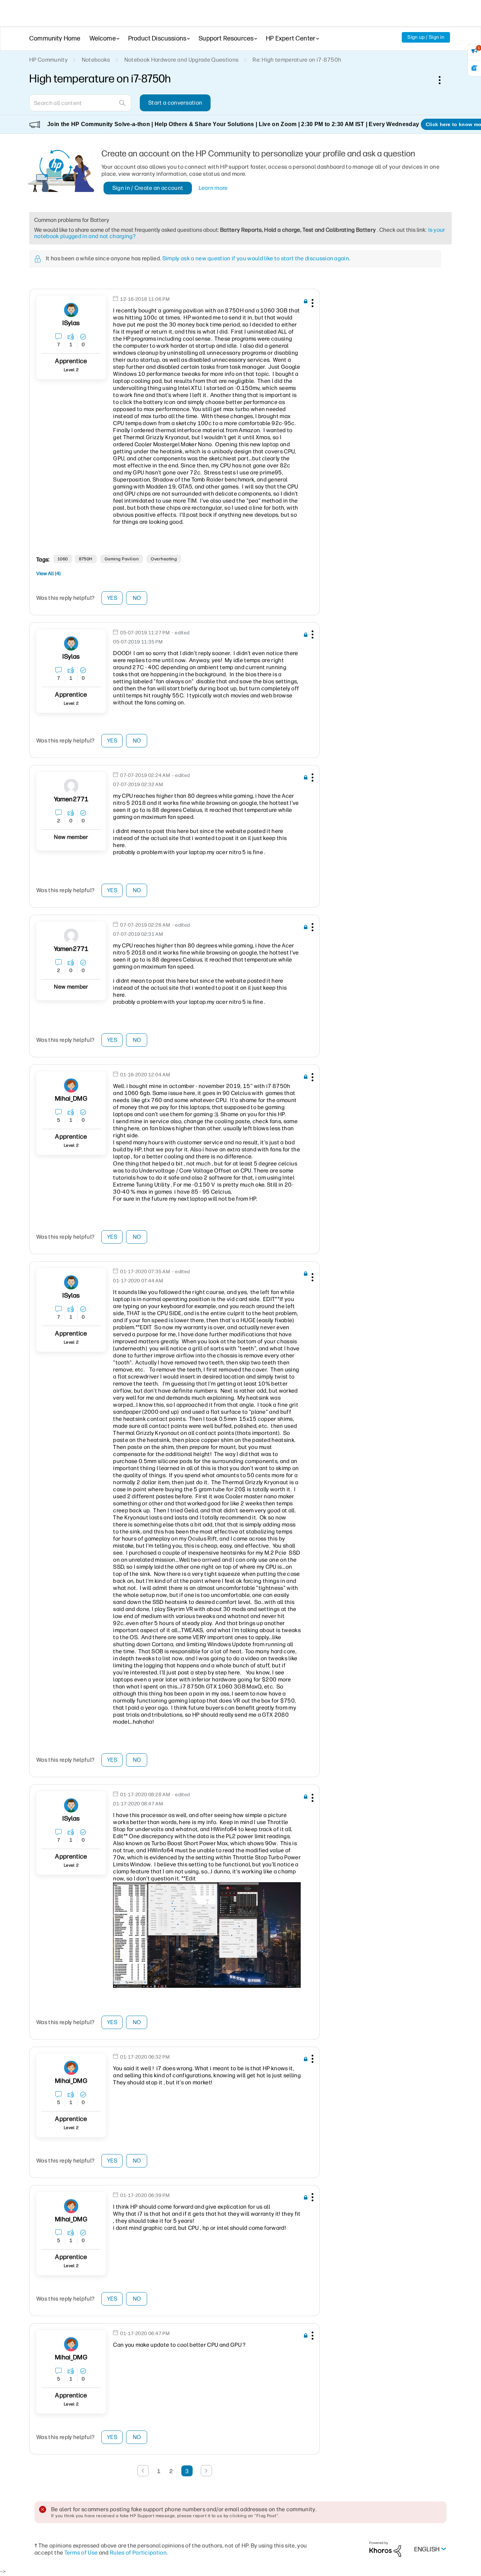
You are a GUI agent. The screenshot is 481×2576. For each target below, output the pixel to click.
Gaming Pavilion (122, 559)
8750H (86, 559)
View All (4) (48, 574)
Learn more (213, 188)
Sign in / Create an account (148, 188)
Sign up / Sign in (426, 37)
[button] (312, 304)
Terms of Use (81, 2553)
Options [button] (443, 80)
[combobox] (80, 103)
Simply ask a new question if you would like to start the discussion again (256, 258)
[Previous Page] (143, 2471)
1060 (63, 559)
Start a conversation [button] (175, 103)
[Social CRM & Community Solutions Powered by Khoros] (385, 2549)
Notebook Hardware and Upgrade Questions (181, 60)
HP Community (48, 60)
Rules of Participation (138, 2553)
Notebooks (96, 60)
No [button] (137, 598)
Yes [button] (112, 598)
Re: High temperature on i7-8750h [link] (297, 60)
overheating (164, 559)
